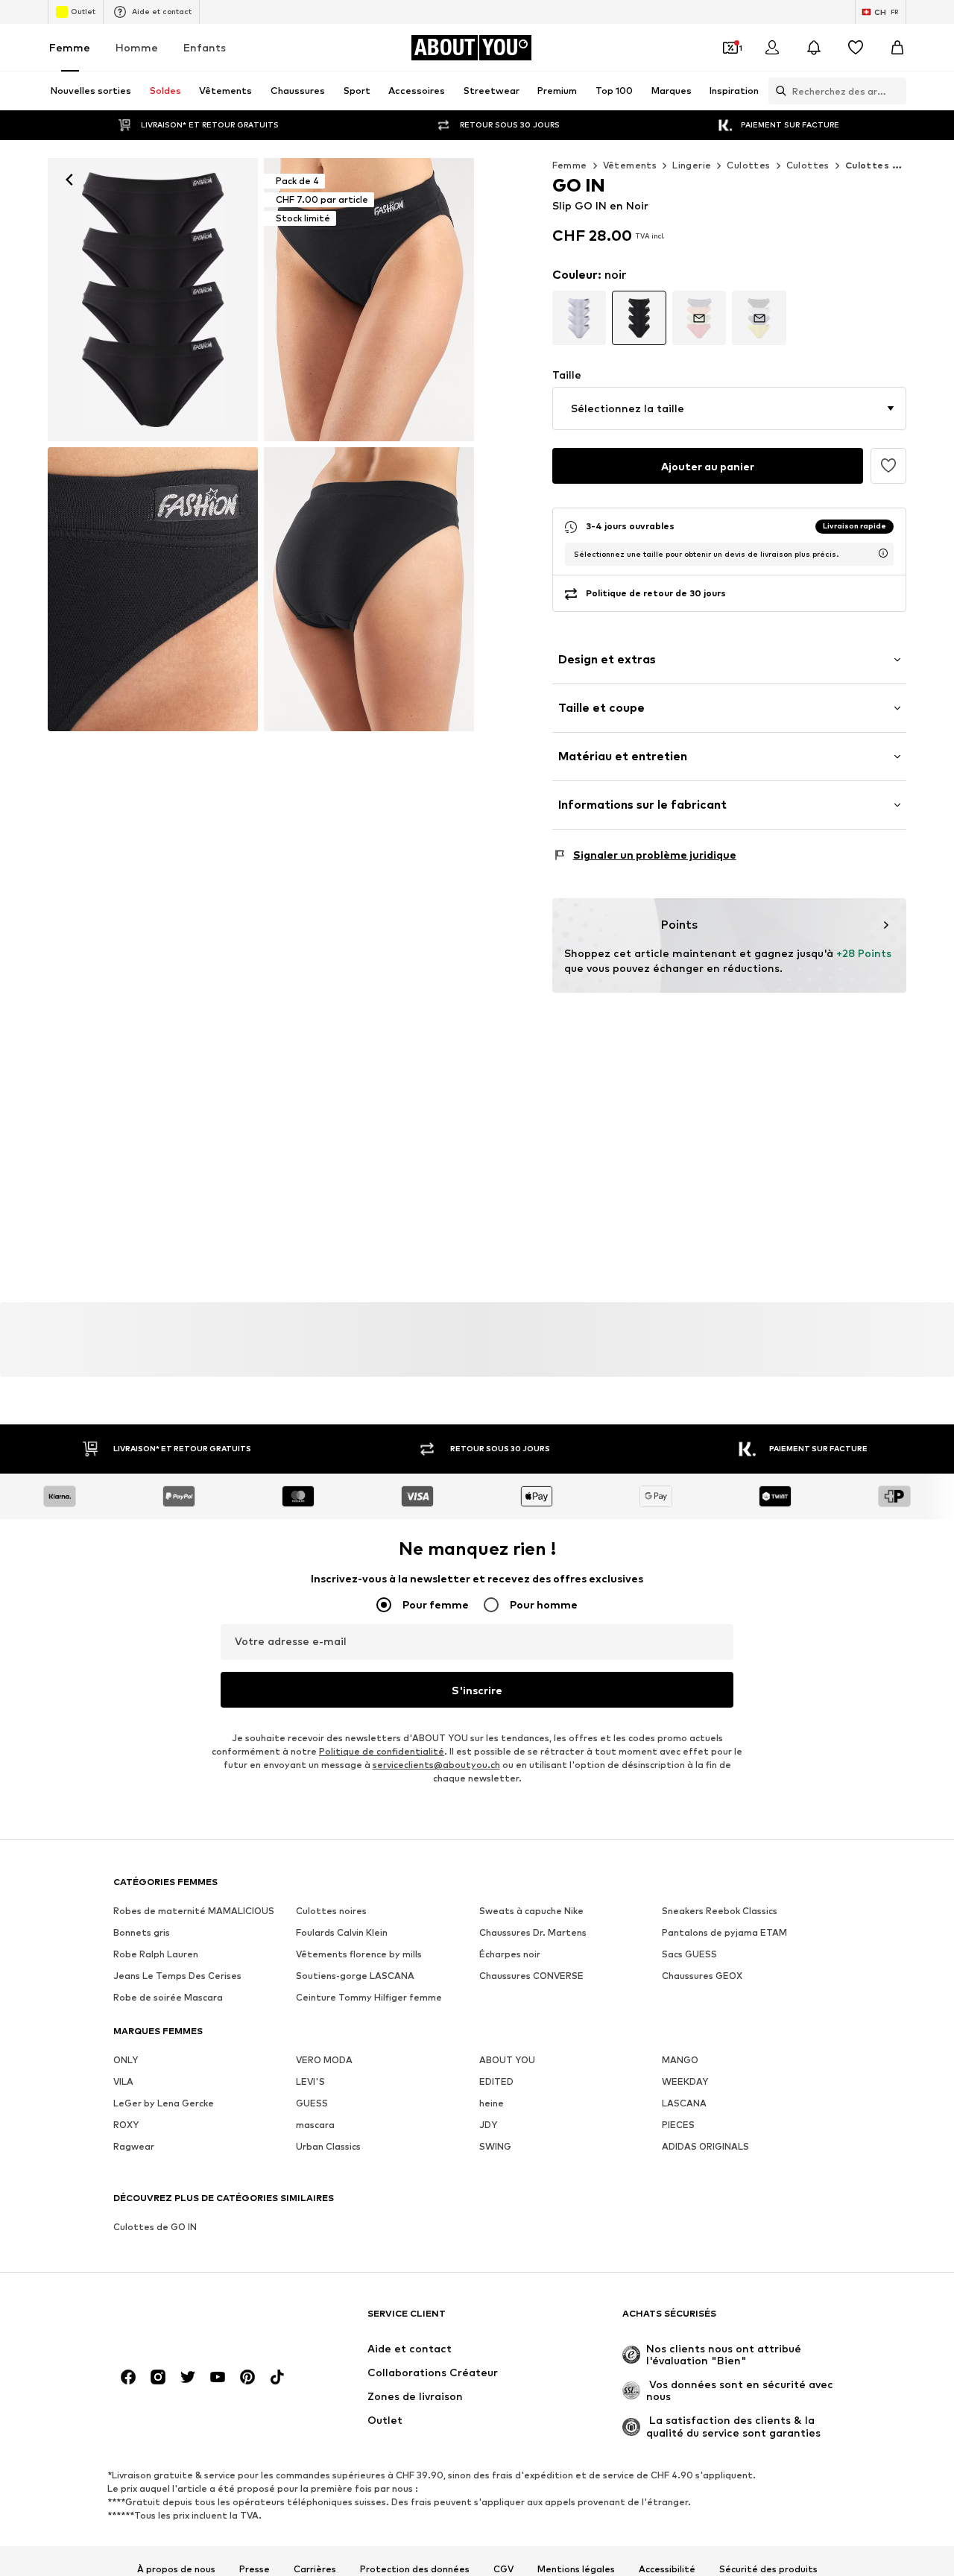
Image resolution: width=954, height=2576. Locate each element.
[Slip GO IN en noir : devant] (153, 300)
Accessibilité (667, 2569)
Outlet (83, 11)
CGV (503, 2569)
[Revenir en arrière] (69, 180)
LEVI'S (310, 2081)
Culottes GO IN (884, 165)
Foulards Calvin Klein (342, 1932)
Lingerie (692, 165)
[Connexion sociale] (128, 2377)
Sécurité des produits (768, 2569)
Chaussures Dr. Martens (533, 1932)
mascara (315, 2125)
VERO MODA (324, 2060)
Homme (137, 47)
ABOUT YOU (507, 2060)
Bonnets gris (142, 1932)
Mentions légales (576, 2569)
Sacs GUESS (689, 1954)
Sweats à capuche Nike (531, 1911)
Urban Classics (328, 2146)
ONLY (126, 2060)
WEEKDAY (685, 2081)
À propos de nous (176, 2569)
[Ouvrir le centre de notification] (814, 48)
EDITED (496, 2081)
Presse (255, 2569)
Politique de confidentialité (382, 1751)
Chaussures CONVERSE (531, 1976)
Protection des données (415, 2569)
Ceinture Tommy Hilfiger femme (369, 1997)
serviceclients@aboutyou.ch (436, 1765)
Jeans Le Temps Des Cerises (177, 1976)
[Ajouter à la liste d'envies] (888, 466)
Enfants (205, 47)
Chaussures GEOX (702, 1976)
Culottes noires (331, 1911)
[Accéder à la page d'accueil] (195, 2321)
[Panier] (897, 48)
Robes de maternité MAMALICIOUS (194, 1911)
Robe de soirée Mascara (168, 1997)
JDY (488, 2125)
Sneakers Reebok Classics (720, 1911)
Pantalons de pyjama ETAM (724, 1932)
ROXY (126, 2125)
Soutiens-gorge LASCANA (355, 1976)
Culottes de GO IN (155, 2227)
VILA (123, 2081)
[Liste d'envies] (856, 48)
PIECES (678, 2125)
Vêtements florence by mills (359, 1954)
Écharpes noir (510, 1954)
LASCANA (684, 2103)
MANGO (680, 2060)
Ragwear (134, 2146)
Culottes (748, 165)
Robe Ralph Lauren (156, 1954)
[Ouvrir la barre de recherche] (777, 91)
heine (492, 2103)
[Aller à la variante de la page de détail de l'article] (579, 318)
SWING (495, 2146)
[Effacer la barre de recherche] (895, 91)
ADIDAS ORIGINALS (705, 2146)
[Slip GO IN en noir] (153, 589)
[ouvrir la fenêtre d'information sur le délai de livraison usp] (883, 553)
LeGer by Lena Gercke (164, 2103)
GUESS (312, 2103)
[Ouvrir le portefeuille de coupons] (730, 48)
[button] (729, 408)
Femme (70, 47)
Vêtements (630, 165)
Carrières (315, 2569)
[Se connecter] (772, 48)
